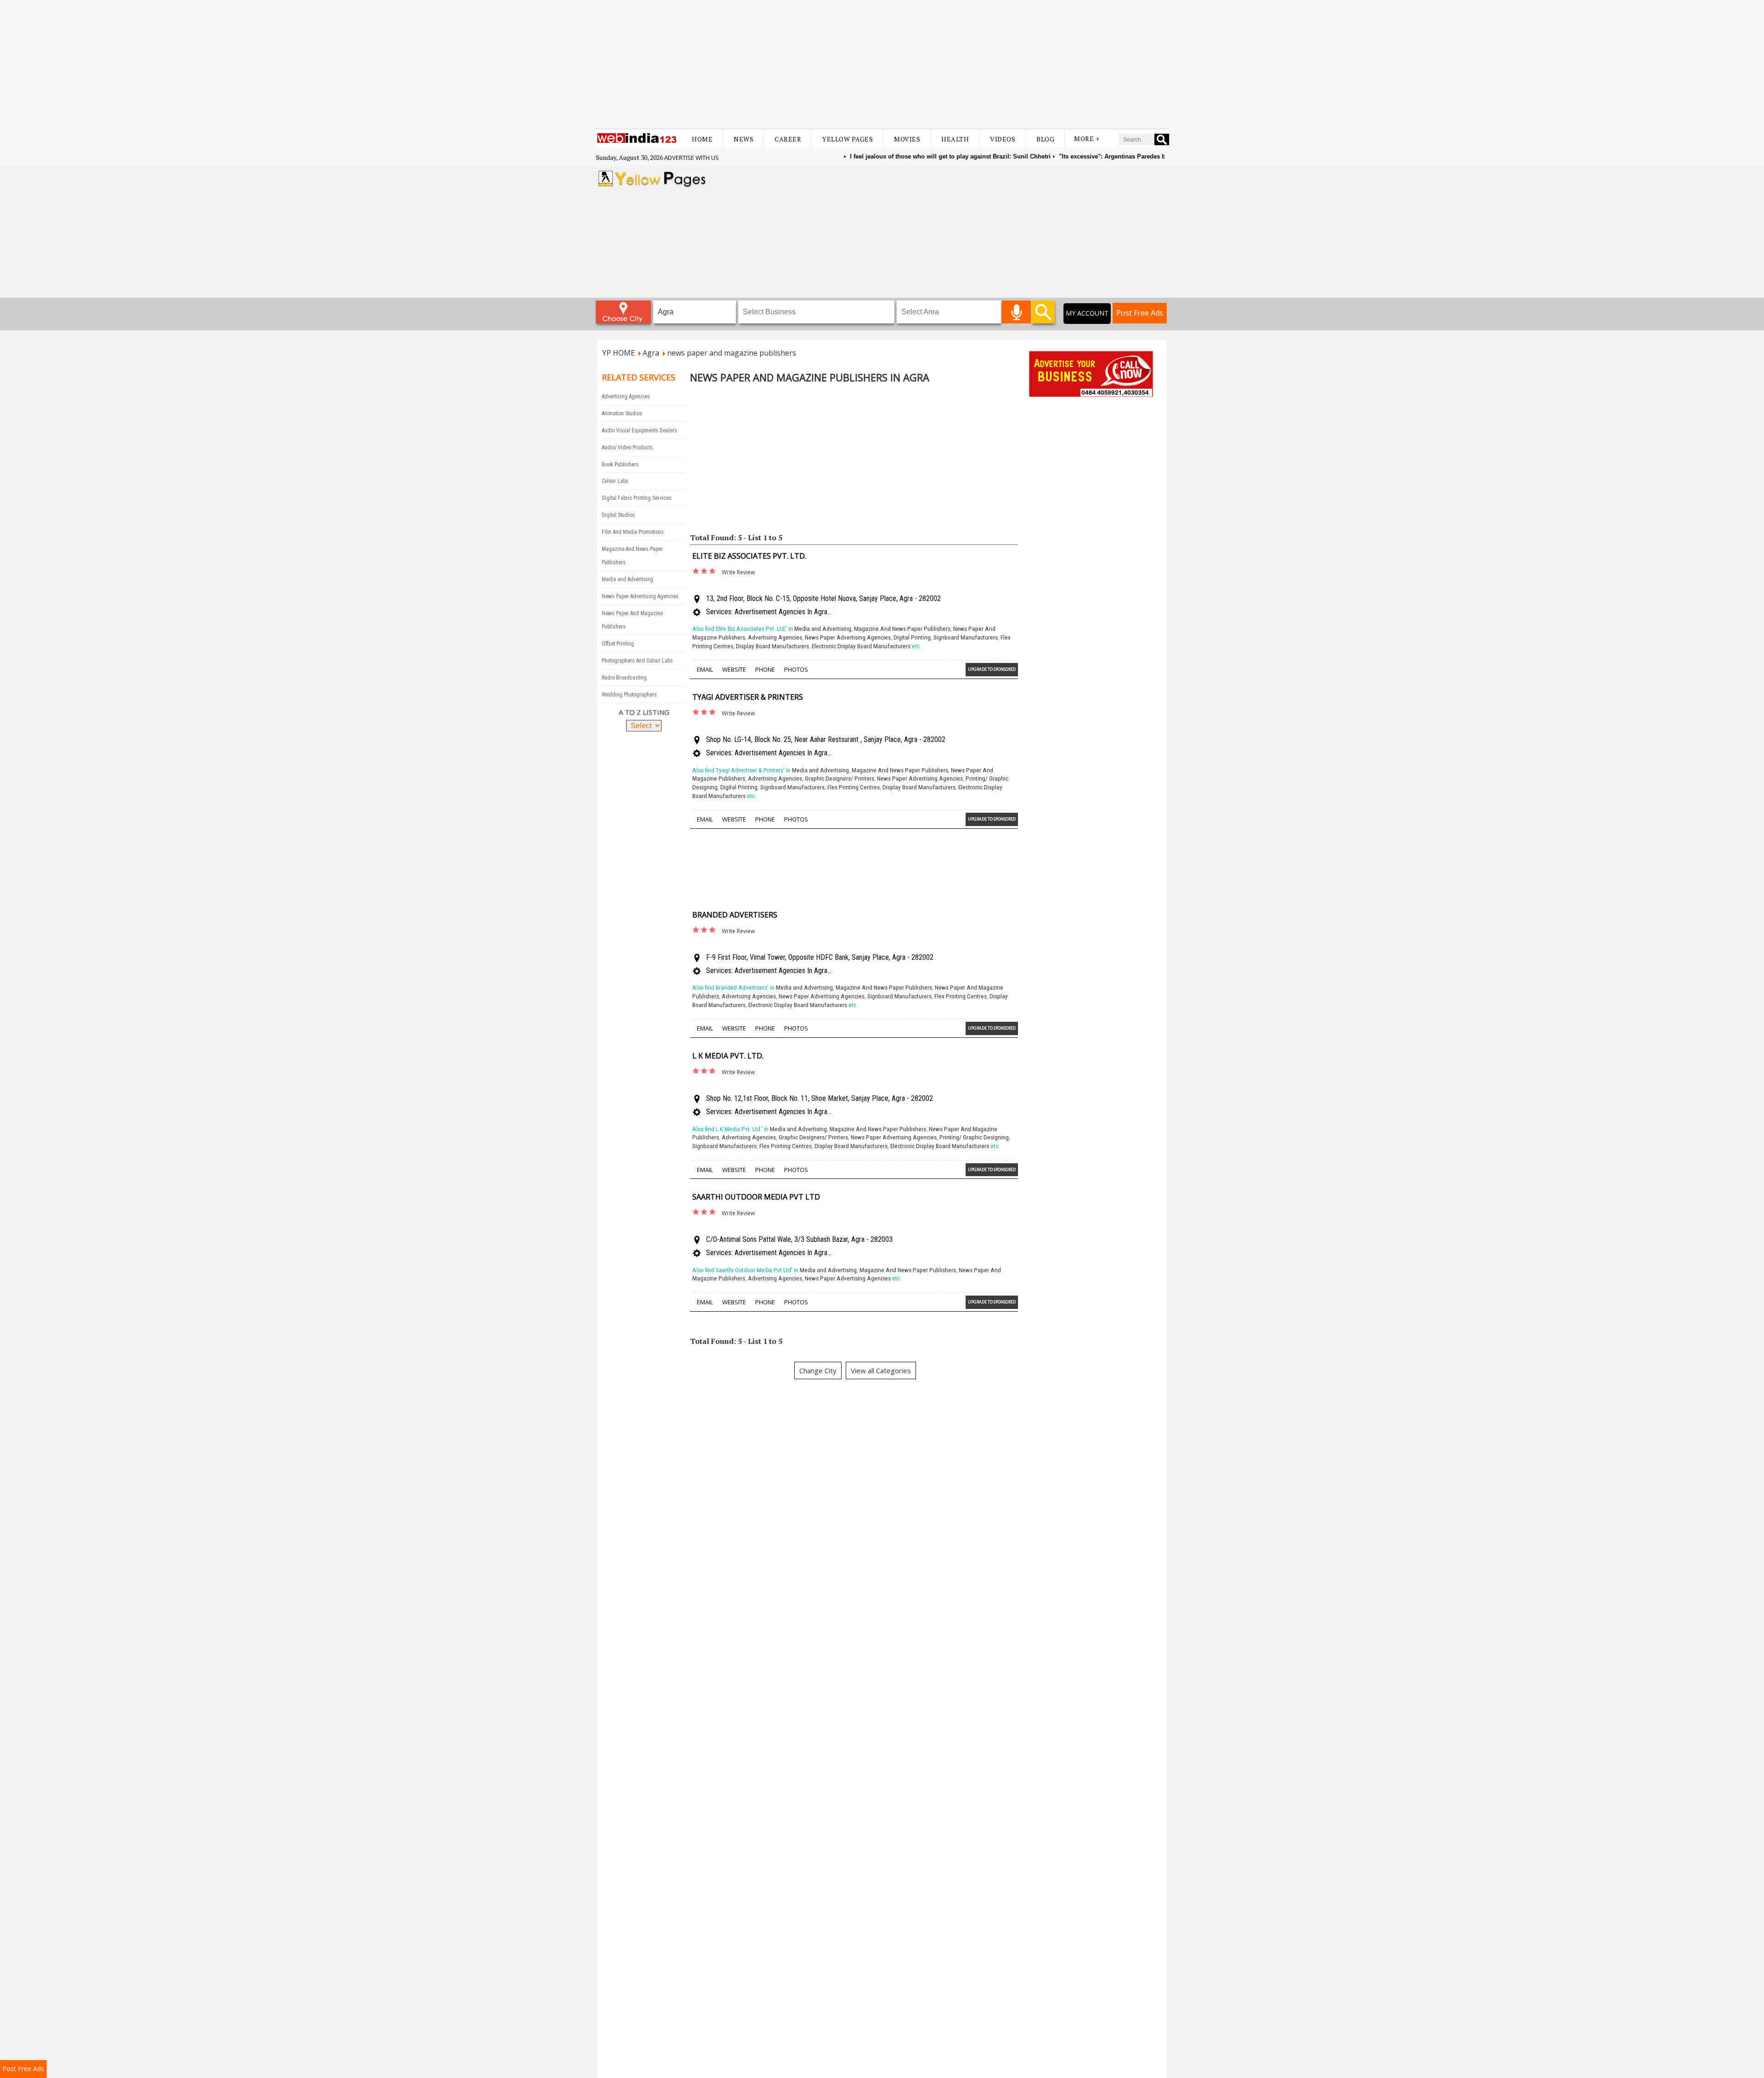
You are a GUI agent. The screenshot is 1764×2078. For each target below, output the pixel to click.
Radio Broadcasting (624, 678)
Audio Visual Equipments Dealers (639, 430)
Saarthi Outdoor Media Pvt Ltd (756, 1197)
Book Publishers (620, 464)
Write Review (738, 572)
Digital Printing (912, 637)
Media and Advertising (628, 579)
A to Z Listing (644, 712)
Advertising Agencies (626, 396)
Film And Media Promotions (633, 532)
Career (788, 139)
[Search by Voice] (1016, 312)
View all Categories (881, 1370)
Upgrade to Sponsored (992, 669)
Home (702, 139)
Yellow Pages (848, 139)
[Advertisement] (882, 64)
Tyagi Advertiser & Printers (748, 697)
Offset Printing (618, 644)
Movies (907, 139)
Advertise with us (692, 158)
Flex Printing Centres (854, 787)
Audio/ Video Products (627, 447)
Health (955, 139)
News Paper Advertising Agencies (640, 596)
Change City (818, 1370)
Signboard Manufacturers (966, 637)
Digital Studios (618, 515)
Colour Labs (615, 481)
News (743, 139)
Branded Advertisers (735, 915)
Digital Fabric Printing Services (637, 498)
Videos (1003, 139)
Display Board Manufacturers (772, 646)
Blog (1045, 139)
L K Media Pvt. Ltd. (728, 1056)
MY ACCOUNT (1087, 313)
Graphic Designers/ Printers (840, 779)
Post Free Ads (1140, 313)
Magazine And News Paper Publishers (902, 629)
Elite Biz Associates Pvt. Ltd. (749, 556)
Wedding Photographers (629, 695)
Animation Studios (622, 413)
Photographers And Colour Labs (637, 661)
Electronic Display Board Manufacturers (861, 646)
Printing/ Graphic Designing (974, 1137)
